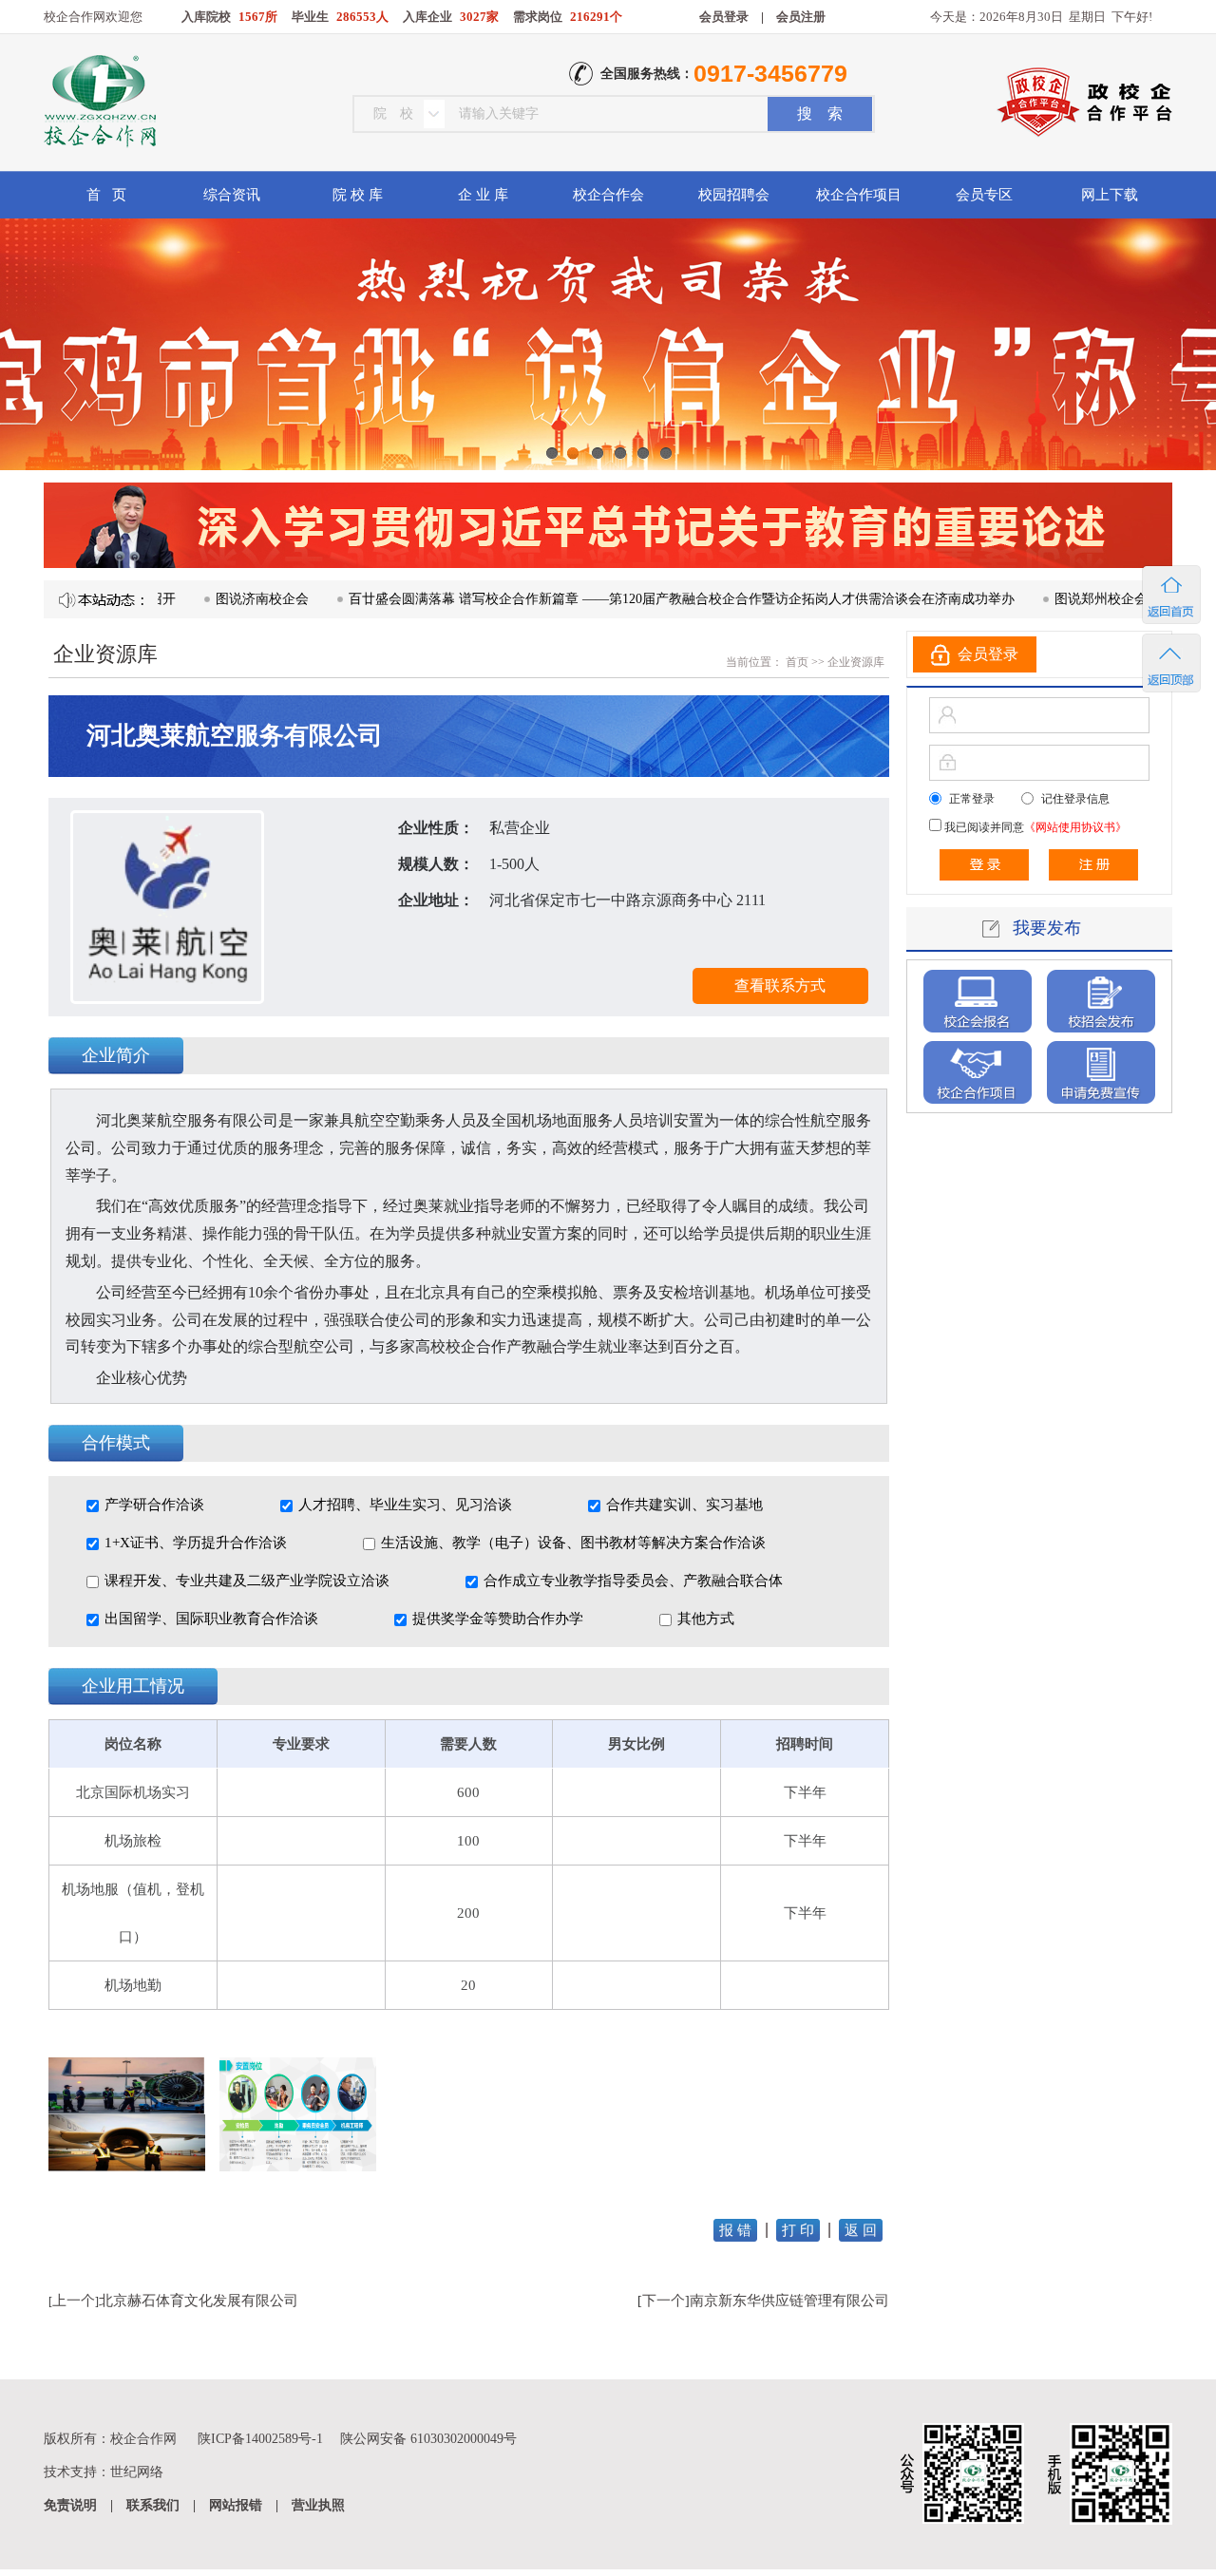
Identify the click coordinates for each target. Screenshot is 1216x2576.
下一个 (664, 2301)
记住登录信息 (1075, 799)
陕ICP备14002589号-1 (260, 2439)
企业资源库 (856, 662)
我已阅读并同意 (1034, 827)
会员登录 (724, 17)
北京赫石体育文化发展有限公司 (199, 2301)
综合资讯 (232, 195)
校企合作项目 (859, 195)
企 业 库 (483, 195)
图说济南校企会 (195, 599)
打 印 (798, 2230)
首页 (796, 662)
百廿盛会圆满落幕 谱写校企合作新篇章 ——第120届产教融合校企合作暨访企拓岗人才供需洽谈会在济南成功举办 (614, 599)
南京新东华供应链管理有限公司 (789, 2301)
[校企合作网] (98, 104)
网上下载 (1110, 195)
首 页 (106, 195)
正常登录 (972, 799)
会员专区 (984, 195)
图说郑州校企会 (1034, 599)
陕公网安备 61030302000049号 (428, 2439)
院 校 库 (358, 195)
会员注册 (801, 17)
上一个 (74, 2301)
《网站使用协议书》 (1075, 827)
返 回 (861, 2230)
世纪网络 (137, 2472)
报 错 (735, 2230)
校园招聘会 (734, 195)
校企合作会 (608, 195)
